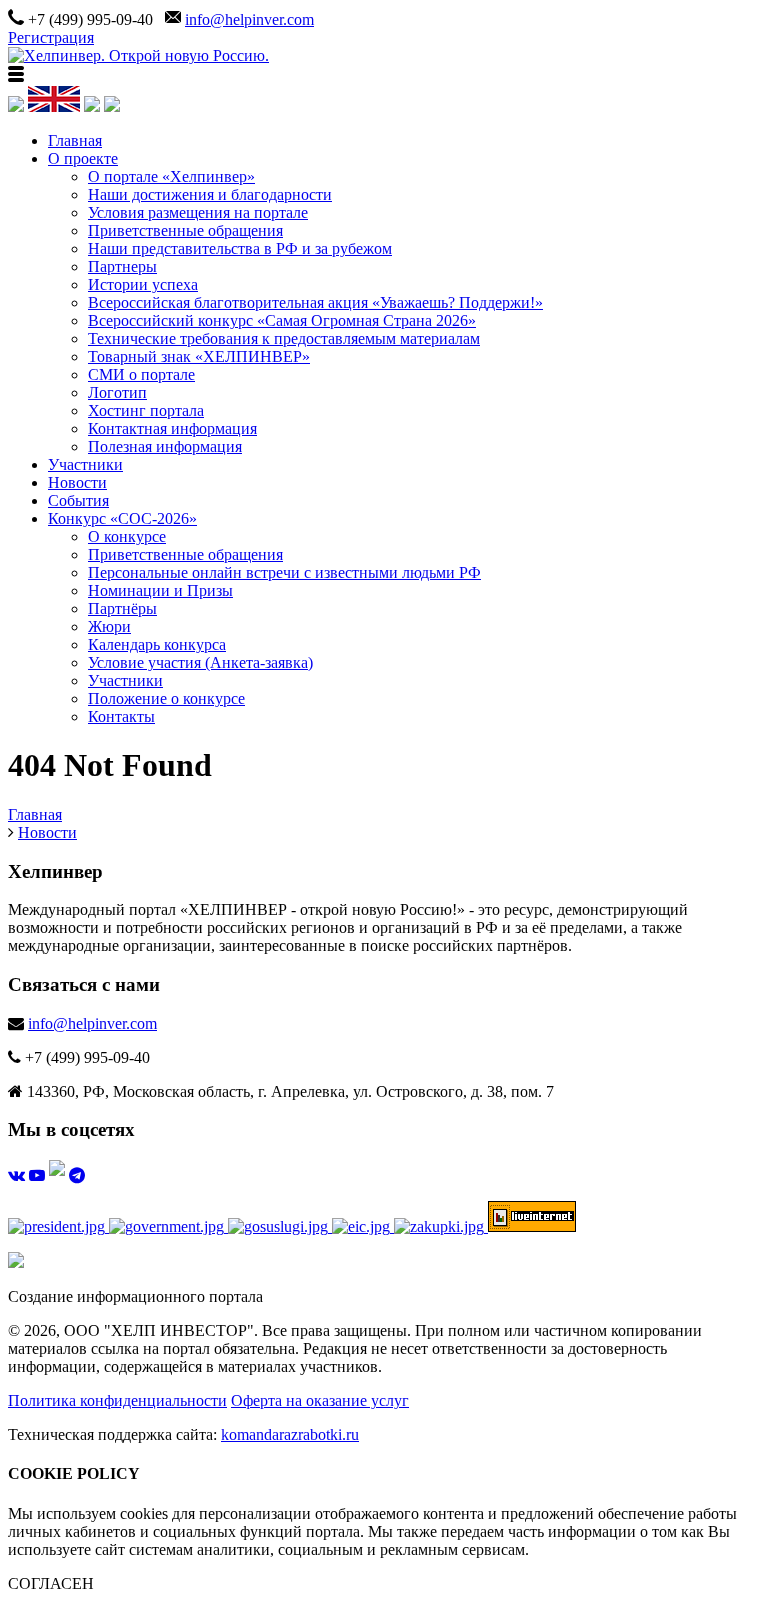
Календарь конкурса (157, 644)
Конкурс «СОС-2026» (122, 518)
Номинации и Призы (160, 590)
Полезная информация (165, 446)
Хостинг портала (146, 410)
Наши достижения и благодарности (210, 194)
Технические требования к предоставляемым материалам (284, 338)
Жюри (109, 626)
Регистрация (51, 37)
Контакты (121, 716)
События (78, 500)
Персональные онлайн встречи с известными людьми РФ (284, 572)
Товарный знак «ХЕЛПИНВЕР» (199, 356)
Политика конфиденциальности (117, 1400)
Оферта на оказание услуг (320, 1400)
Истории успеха (143, 284)
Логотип (117, 392)
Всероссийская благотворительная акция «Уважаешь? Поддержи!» (315, 302)
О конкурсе (127, 536)
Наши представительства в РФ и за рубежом (240, 248)
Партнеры (122, 266)
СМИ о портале (141, 374)
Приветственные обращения (185, 230)
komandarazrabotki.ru (290, 1434)
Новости (77, 482)
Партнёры (122, 608)
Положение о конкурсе (166, 698)
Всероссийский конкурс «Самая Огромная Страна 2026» (282, 320)
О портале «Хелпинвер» (171, 176)
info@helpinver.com (249, 19)
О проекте (83, 158)
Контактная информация (172, 428)
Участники (85, 464)
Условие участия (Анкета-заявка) (200, 662)
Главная (75, 140)
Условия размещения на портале (198, 212)
